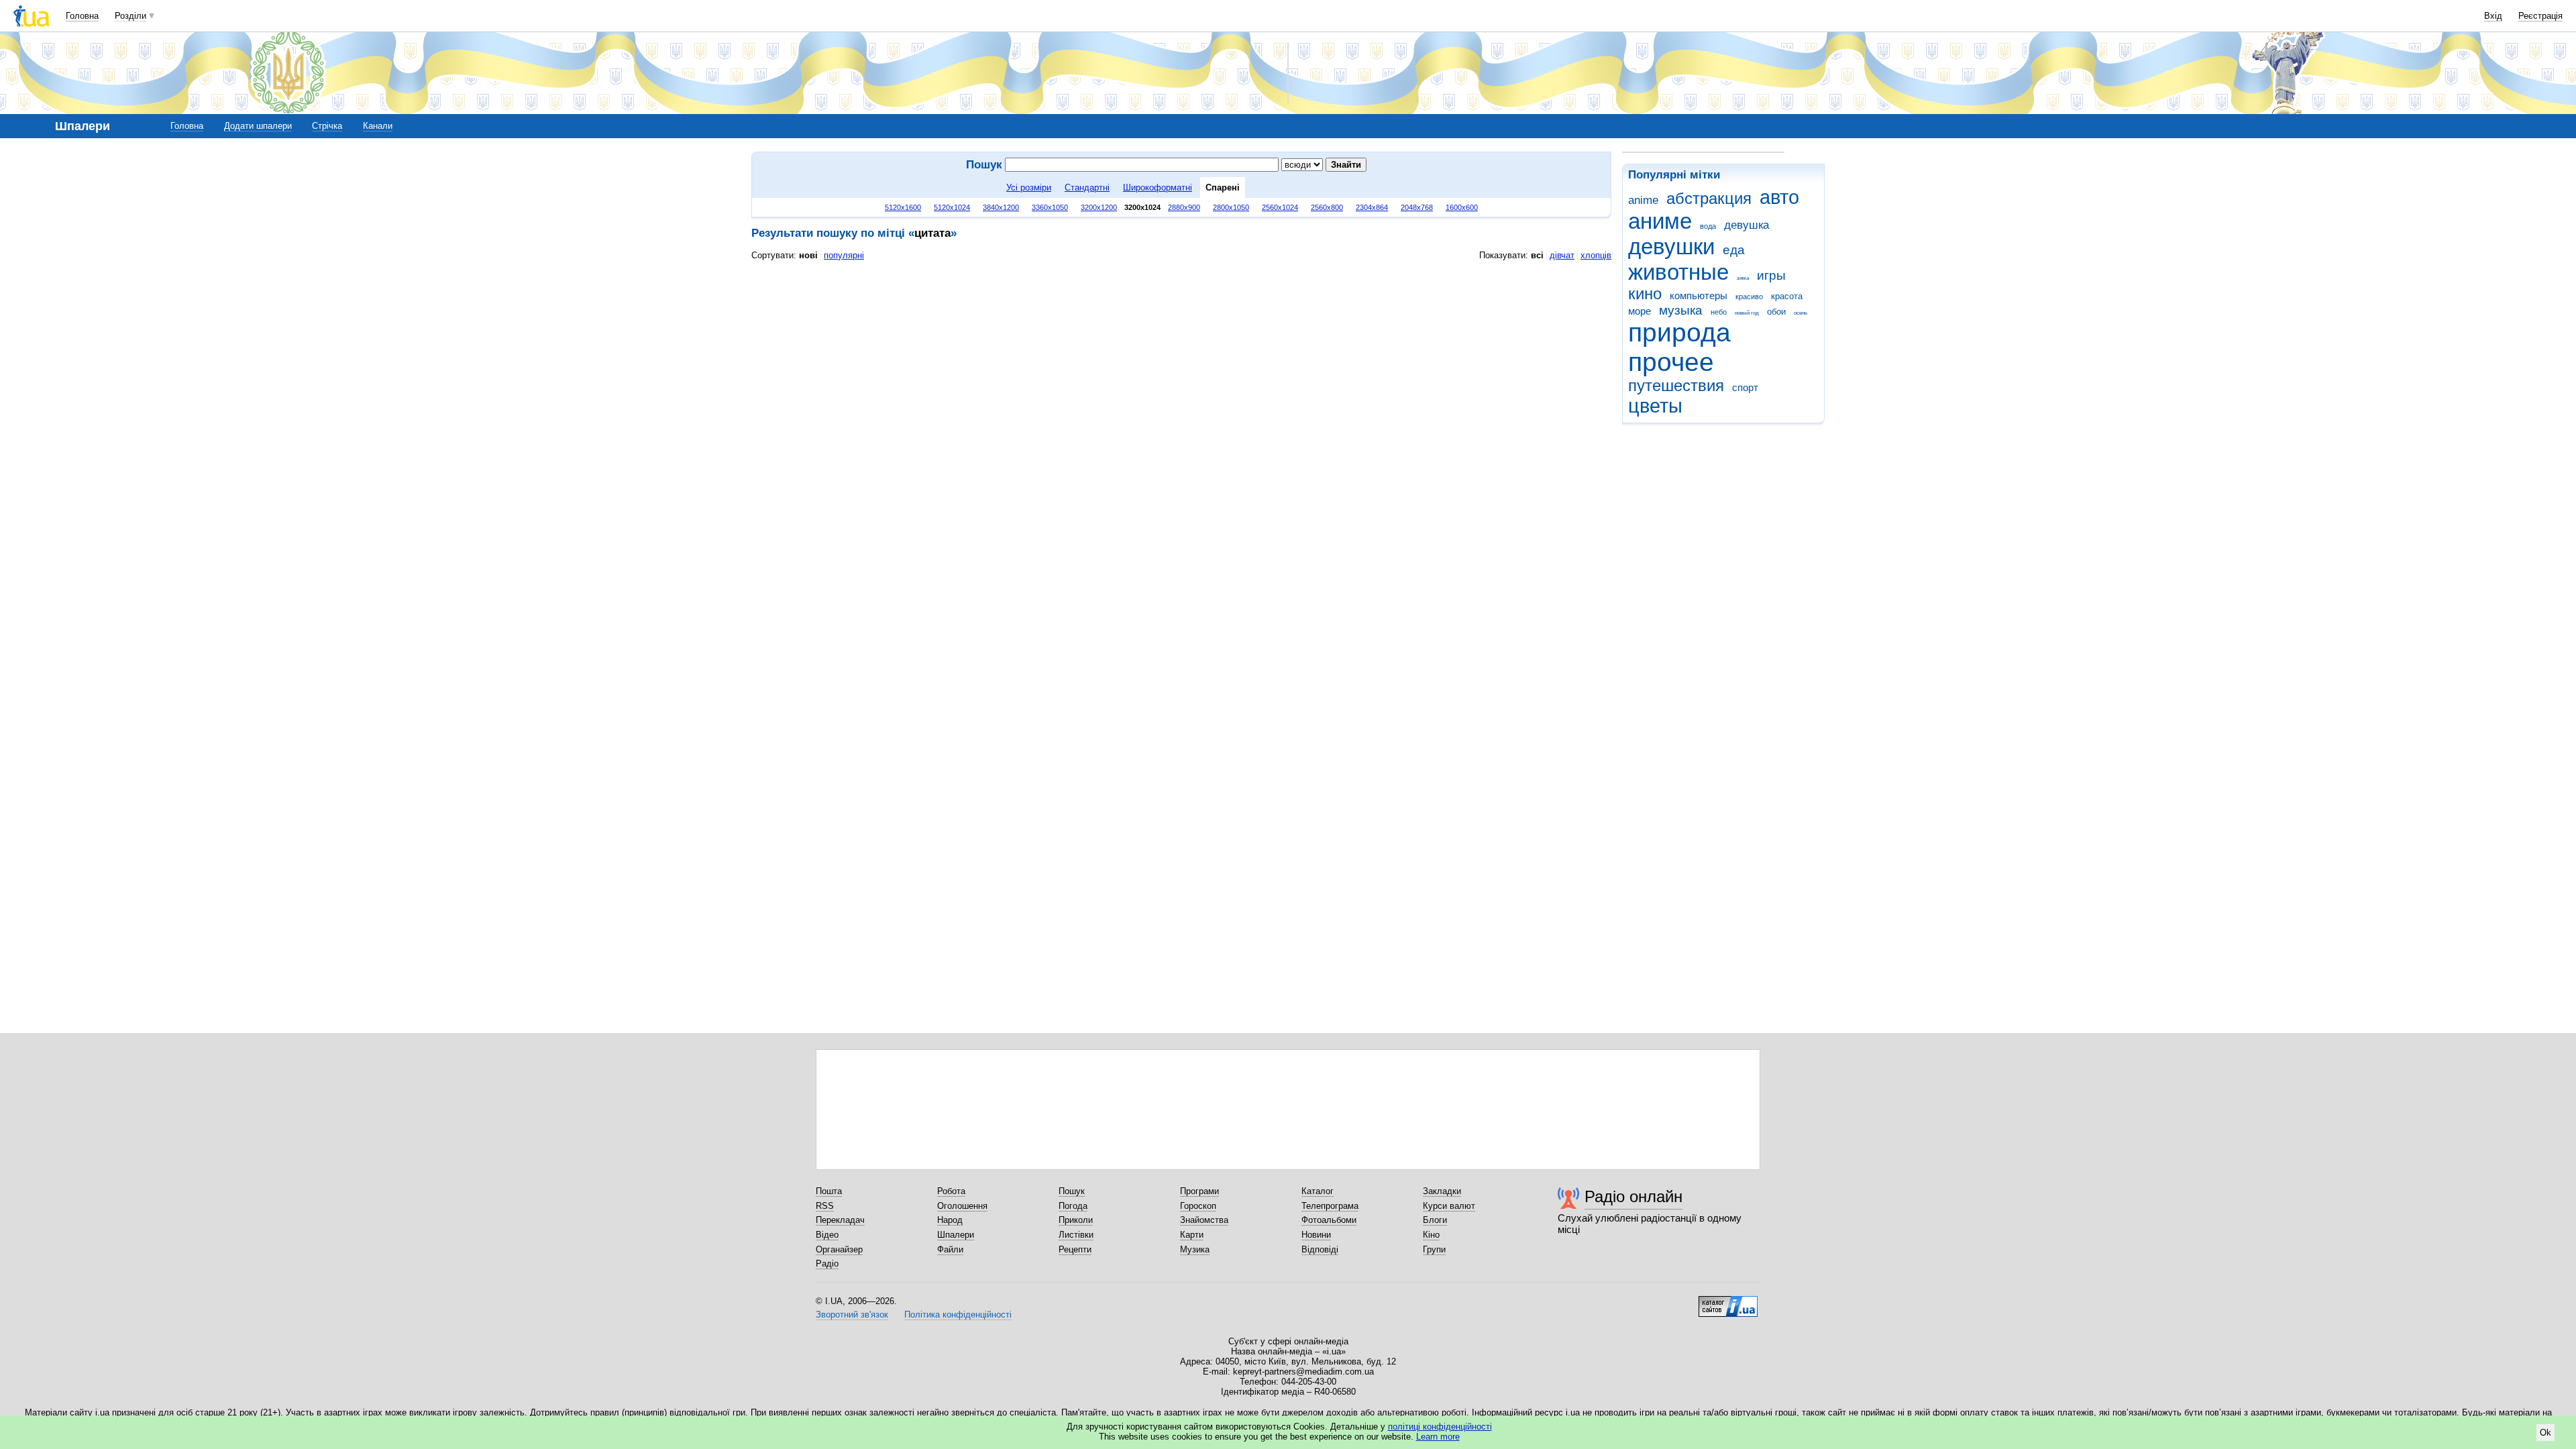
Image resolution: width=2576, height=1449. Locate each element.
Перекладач (840, 1220)
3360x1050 (1050, 207)
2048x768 (1417, 207)
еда (1734, 250)
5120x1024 (952, 207)
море (1640, 311)
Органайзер (839, 1249)
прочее (1671, 362)
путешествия (1676, 386)
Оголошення (962, 1206)
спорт (1745, 387)
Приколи (1076, 1220)
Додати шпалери (258, 126)
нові (808, 255)
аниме (1660, 221)
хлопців (1596, 255)
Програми (1199, 1191)
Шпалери (956, 1235)
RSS (825, 1206)
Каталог (1318, 1191)
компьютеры (1699, 296)
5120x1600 (903, 207)
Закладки (1442, 1191)
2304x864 (1372, 207)
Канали (378, 126)
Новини (1316, 1235)
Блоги (1435, 1220)
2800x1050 (1231, 207)
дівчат (1562, 255)
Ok (2545, 1433)
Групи (1434, 1249)
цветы (1655, 406)
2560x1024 (1280, 207)
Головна (82, 16)
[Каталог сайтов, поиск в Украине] (1728, 1301)
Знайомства (1204, 1220)
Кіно (1431, 1235)
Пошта (829, 1191)
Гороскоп (1198, 1206)
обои (1776, 312)
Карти (1192, 1235)
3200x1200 (1099, 207)
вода (1708, 226)
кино (1645, 294)
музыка (1681, 310)
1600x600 (1462, 207)
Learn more (1438, 1437)
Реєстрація (2540, 16)
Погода (1073, 1206)
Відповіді (1320, 1249)
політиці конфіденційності (1440, 1427)
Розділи (130, 16)
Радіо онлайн (1633, 1196)
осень (1801, 313)
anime (1643, 200)
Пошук (1072, 1191)
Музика (1195, 1249)
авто (1779, 197)
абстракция (1709, 199)
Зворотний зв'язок (852, 1314)
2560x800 (1327, 207)
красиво (1749, 297)
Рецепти (1075, 1249)
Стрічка (327, 126)
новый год (1747, 313)
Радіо (827, 1264)
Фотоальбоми (1329, 1220)
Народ (950, 1220)
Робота (951, 1191)
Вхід (2493, 16)
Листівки (1076, 1235)
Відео (827, 1235)
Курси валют (1449, 1206)
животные (1678, 272)
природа (1679, 332)
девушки (1671, 247)
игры (1771, 275)
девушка (1747, 225)
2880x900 (1184, 207)
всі (1537, 255)
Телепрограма (1330, 1206)
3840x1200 (1001, 207)
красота (1787, 296)
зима (1743, 278)
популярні (844, 255)
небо (1719, 312)
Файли (950, 1249)
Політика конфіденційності (958, 1314)
